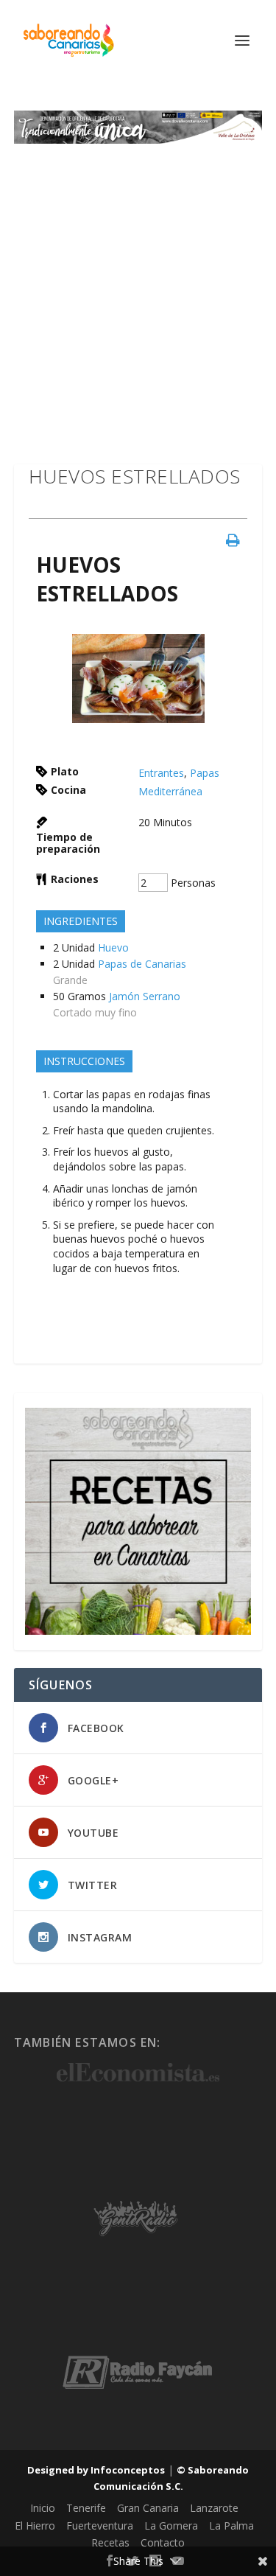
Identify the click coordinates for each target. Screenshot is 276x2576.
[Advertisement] (138, 289)
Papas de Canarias (142, 964)
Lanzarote (214, 2508)
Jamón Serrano (145, 996)
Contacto (163, 2542)
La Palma (231, 2526)
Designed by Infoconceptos (96, 2470)
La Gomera (171, 2526)
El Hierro (35, 2526)
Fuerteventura (100, 2526)
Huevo (113, 947)
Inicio (43, 2508)
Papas (205, 773)
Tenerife (86, 2508)
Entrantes (161, 773)
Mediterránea (170, 791)
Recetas (110, 2542)
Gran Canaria (148, 2508)
